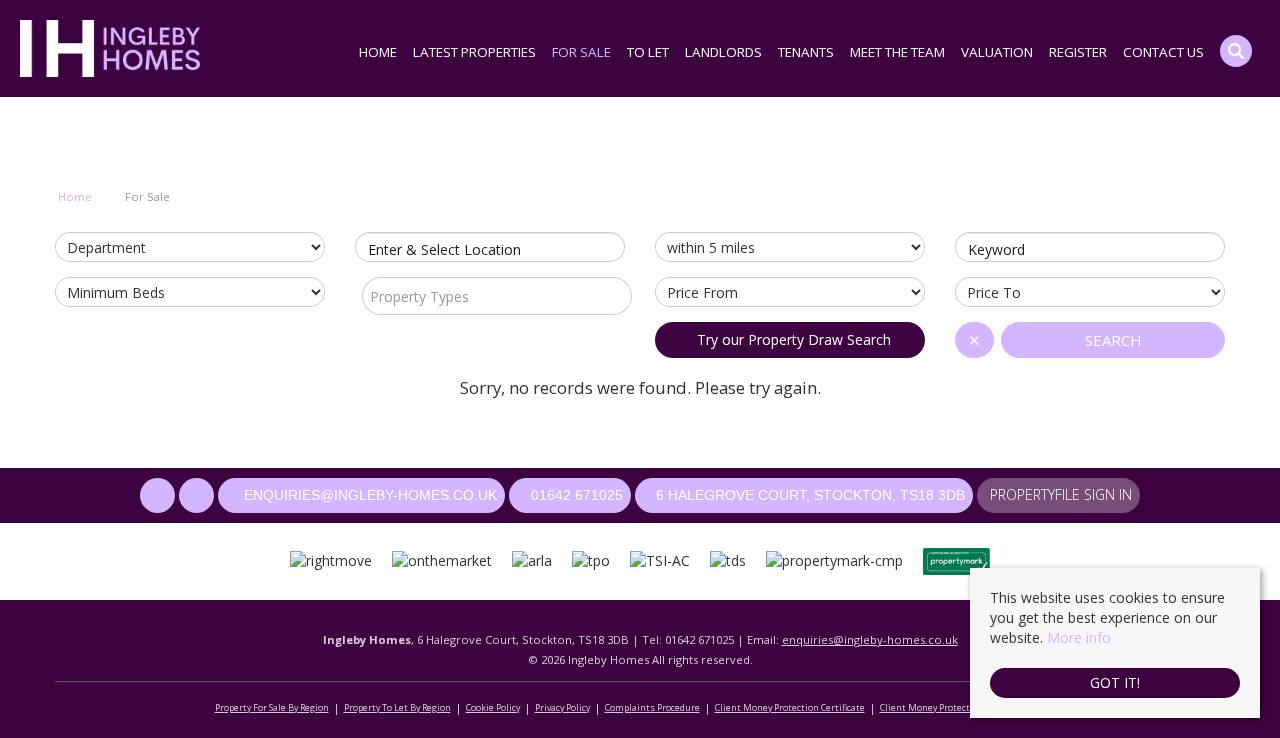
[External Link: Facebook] (159, 495)
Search (1113, 340)
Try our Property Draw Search (790, 339)
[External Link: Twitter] (198, 495)
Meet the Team (897, 52)
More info (1079, 637)
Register (1078, 52)
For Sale (581, 52)
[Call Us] (519, 495)
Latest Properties (474, 52)
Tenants (806, 52)
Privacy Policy (562, 707)
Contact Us (1163, 52)
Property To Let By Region (397, 707)
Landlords (723, 52)
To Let (648, 52)
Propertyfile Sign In (1061, 494)
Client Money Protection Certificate (790, 707)
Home (378, 52)
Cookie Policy (493, 707)
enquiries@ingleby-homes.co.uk (870, 639)
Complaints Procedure (652, 707)
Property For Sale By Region (272, 707)
